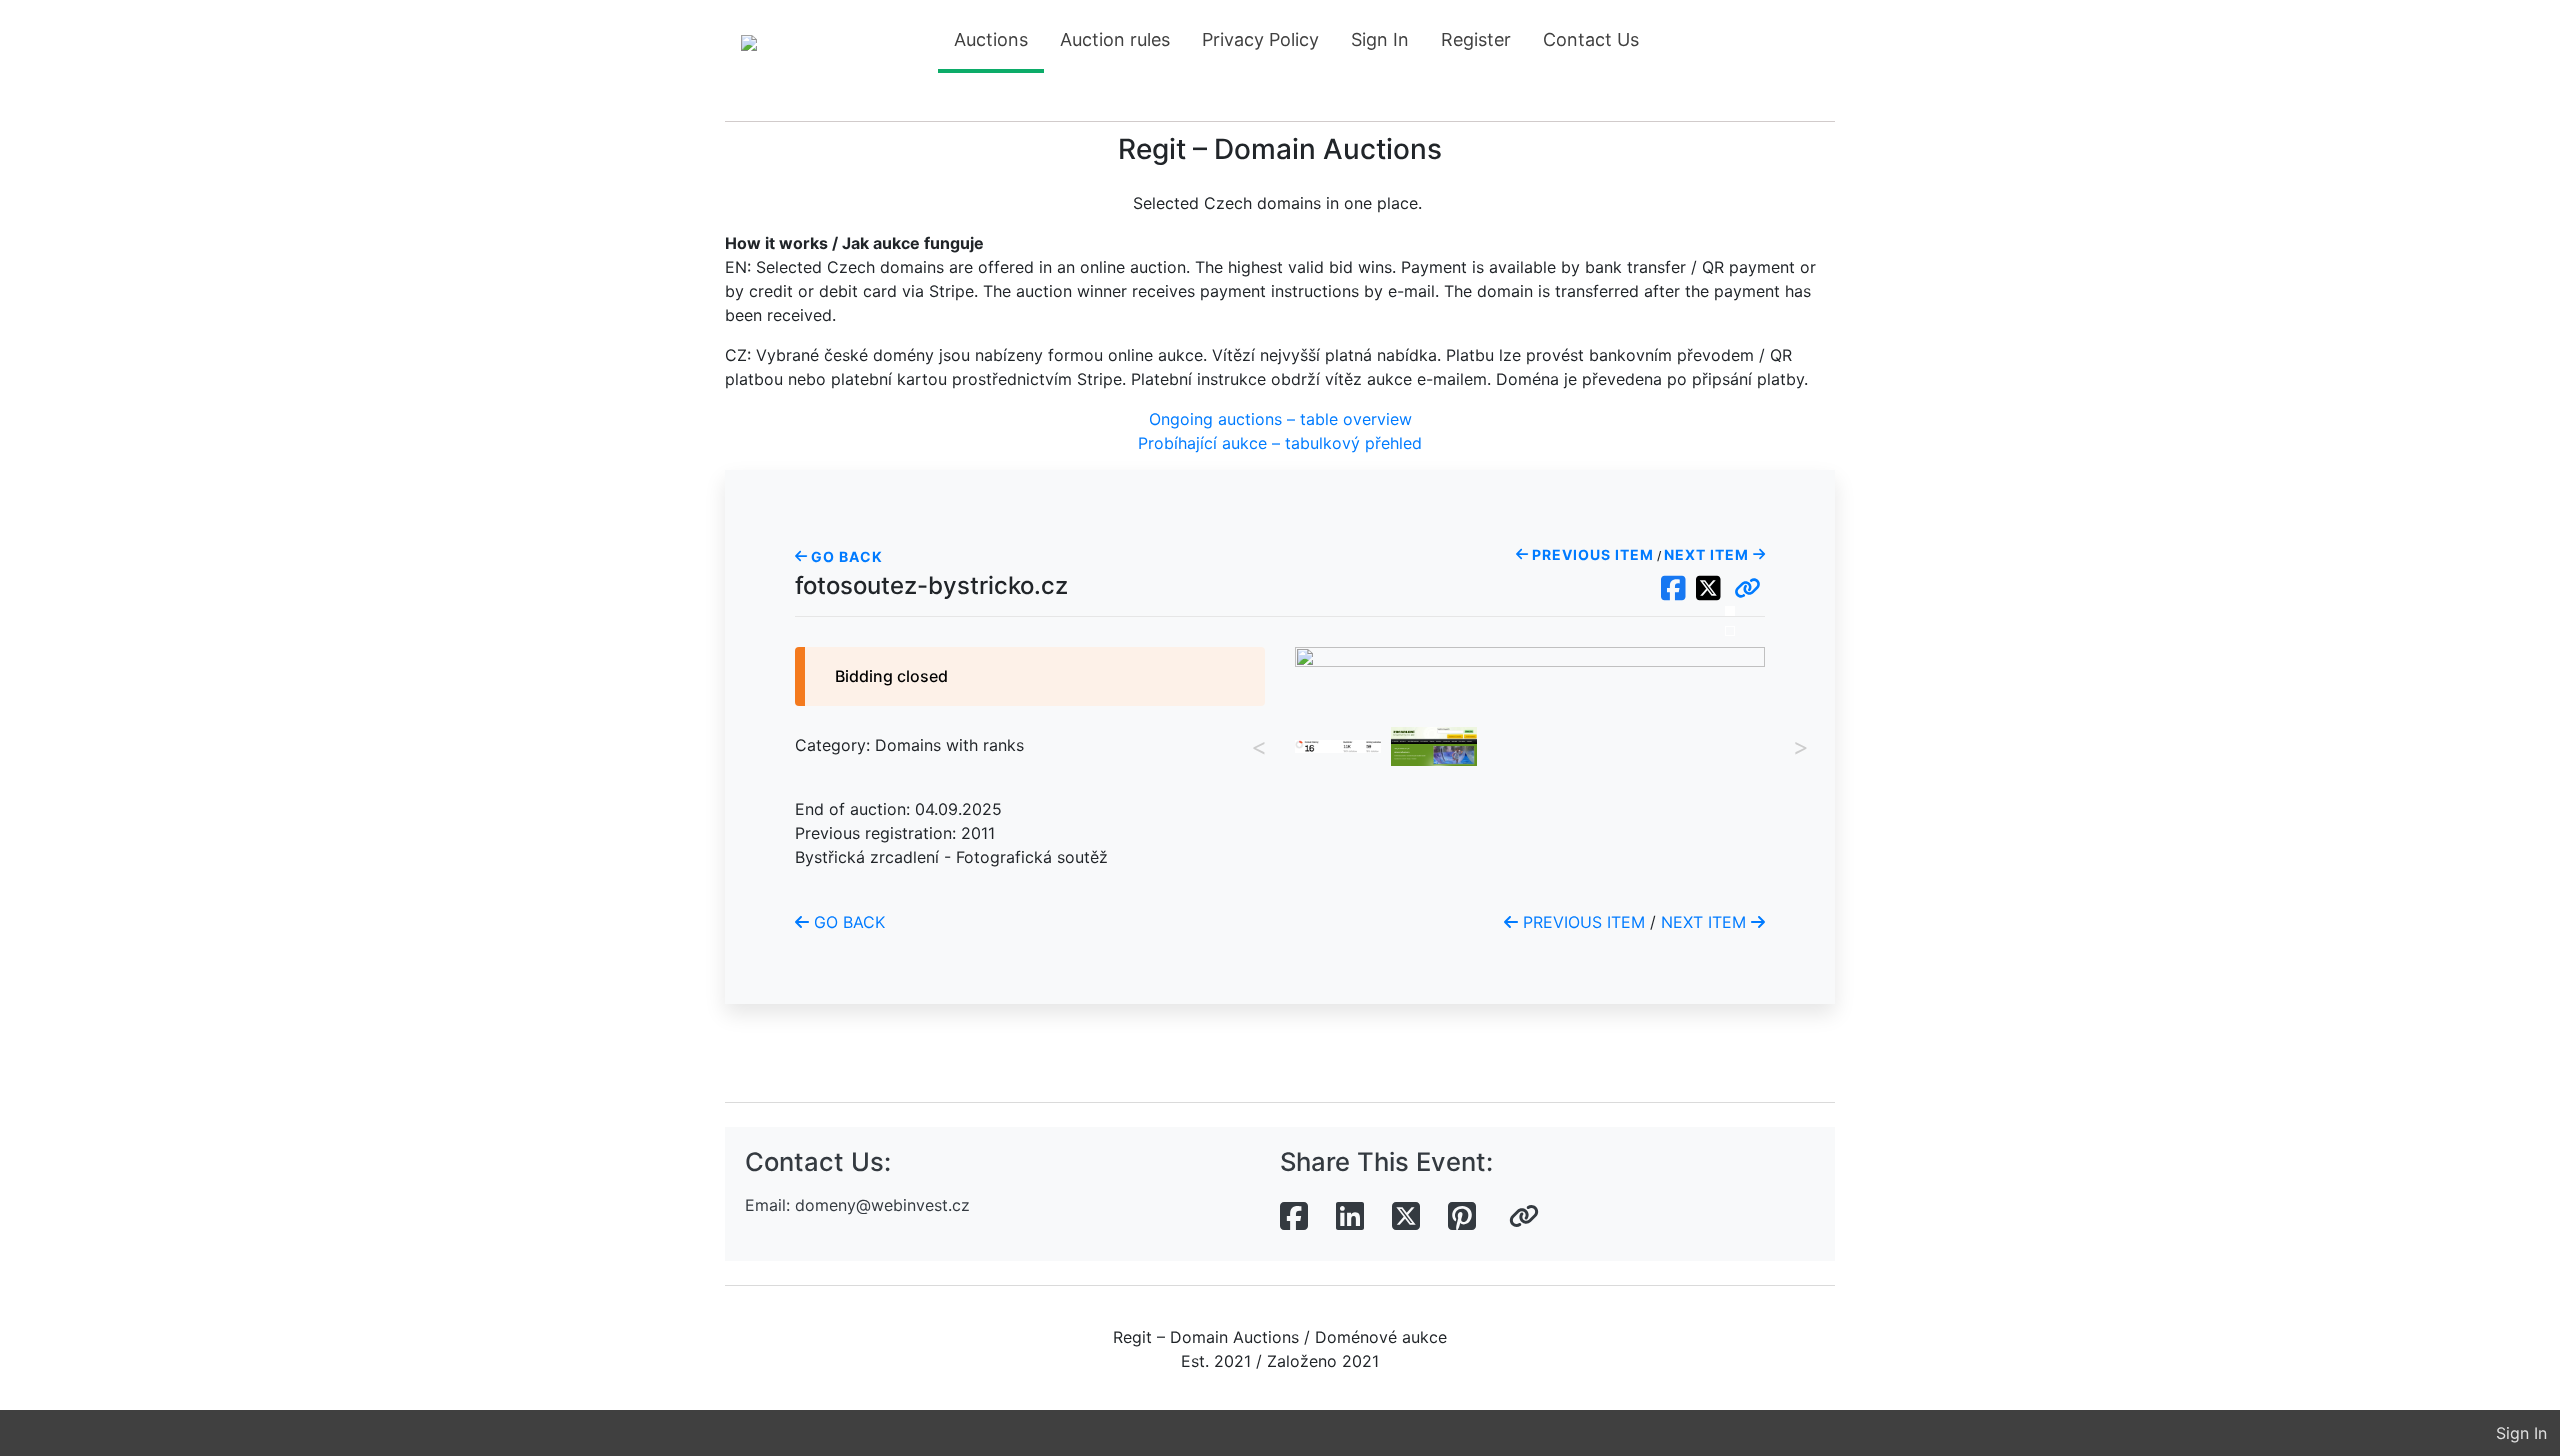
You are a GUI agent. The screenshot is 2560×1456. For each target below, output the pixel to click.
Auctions (991, 39)
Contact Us (1591, 39)
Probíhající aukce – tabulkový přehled (1280, 443)
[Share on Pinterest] (1462, 1217)
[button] (1747, 589)
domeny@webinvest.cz (882, 1205)
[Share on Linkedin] (1350, 1217)
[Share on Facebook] (1294, 1217)
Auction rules (1115, 39)
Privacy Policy (1260, 39)
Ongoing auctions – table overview (1280, 419)
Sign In (1380, 39)
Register (1476, 39)
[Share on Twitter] (1406, 1217)
